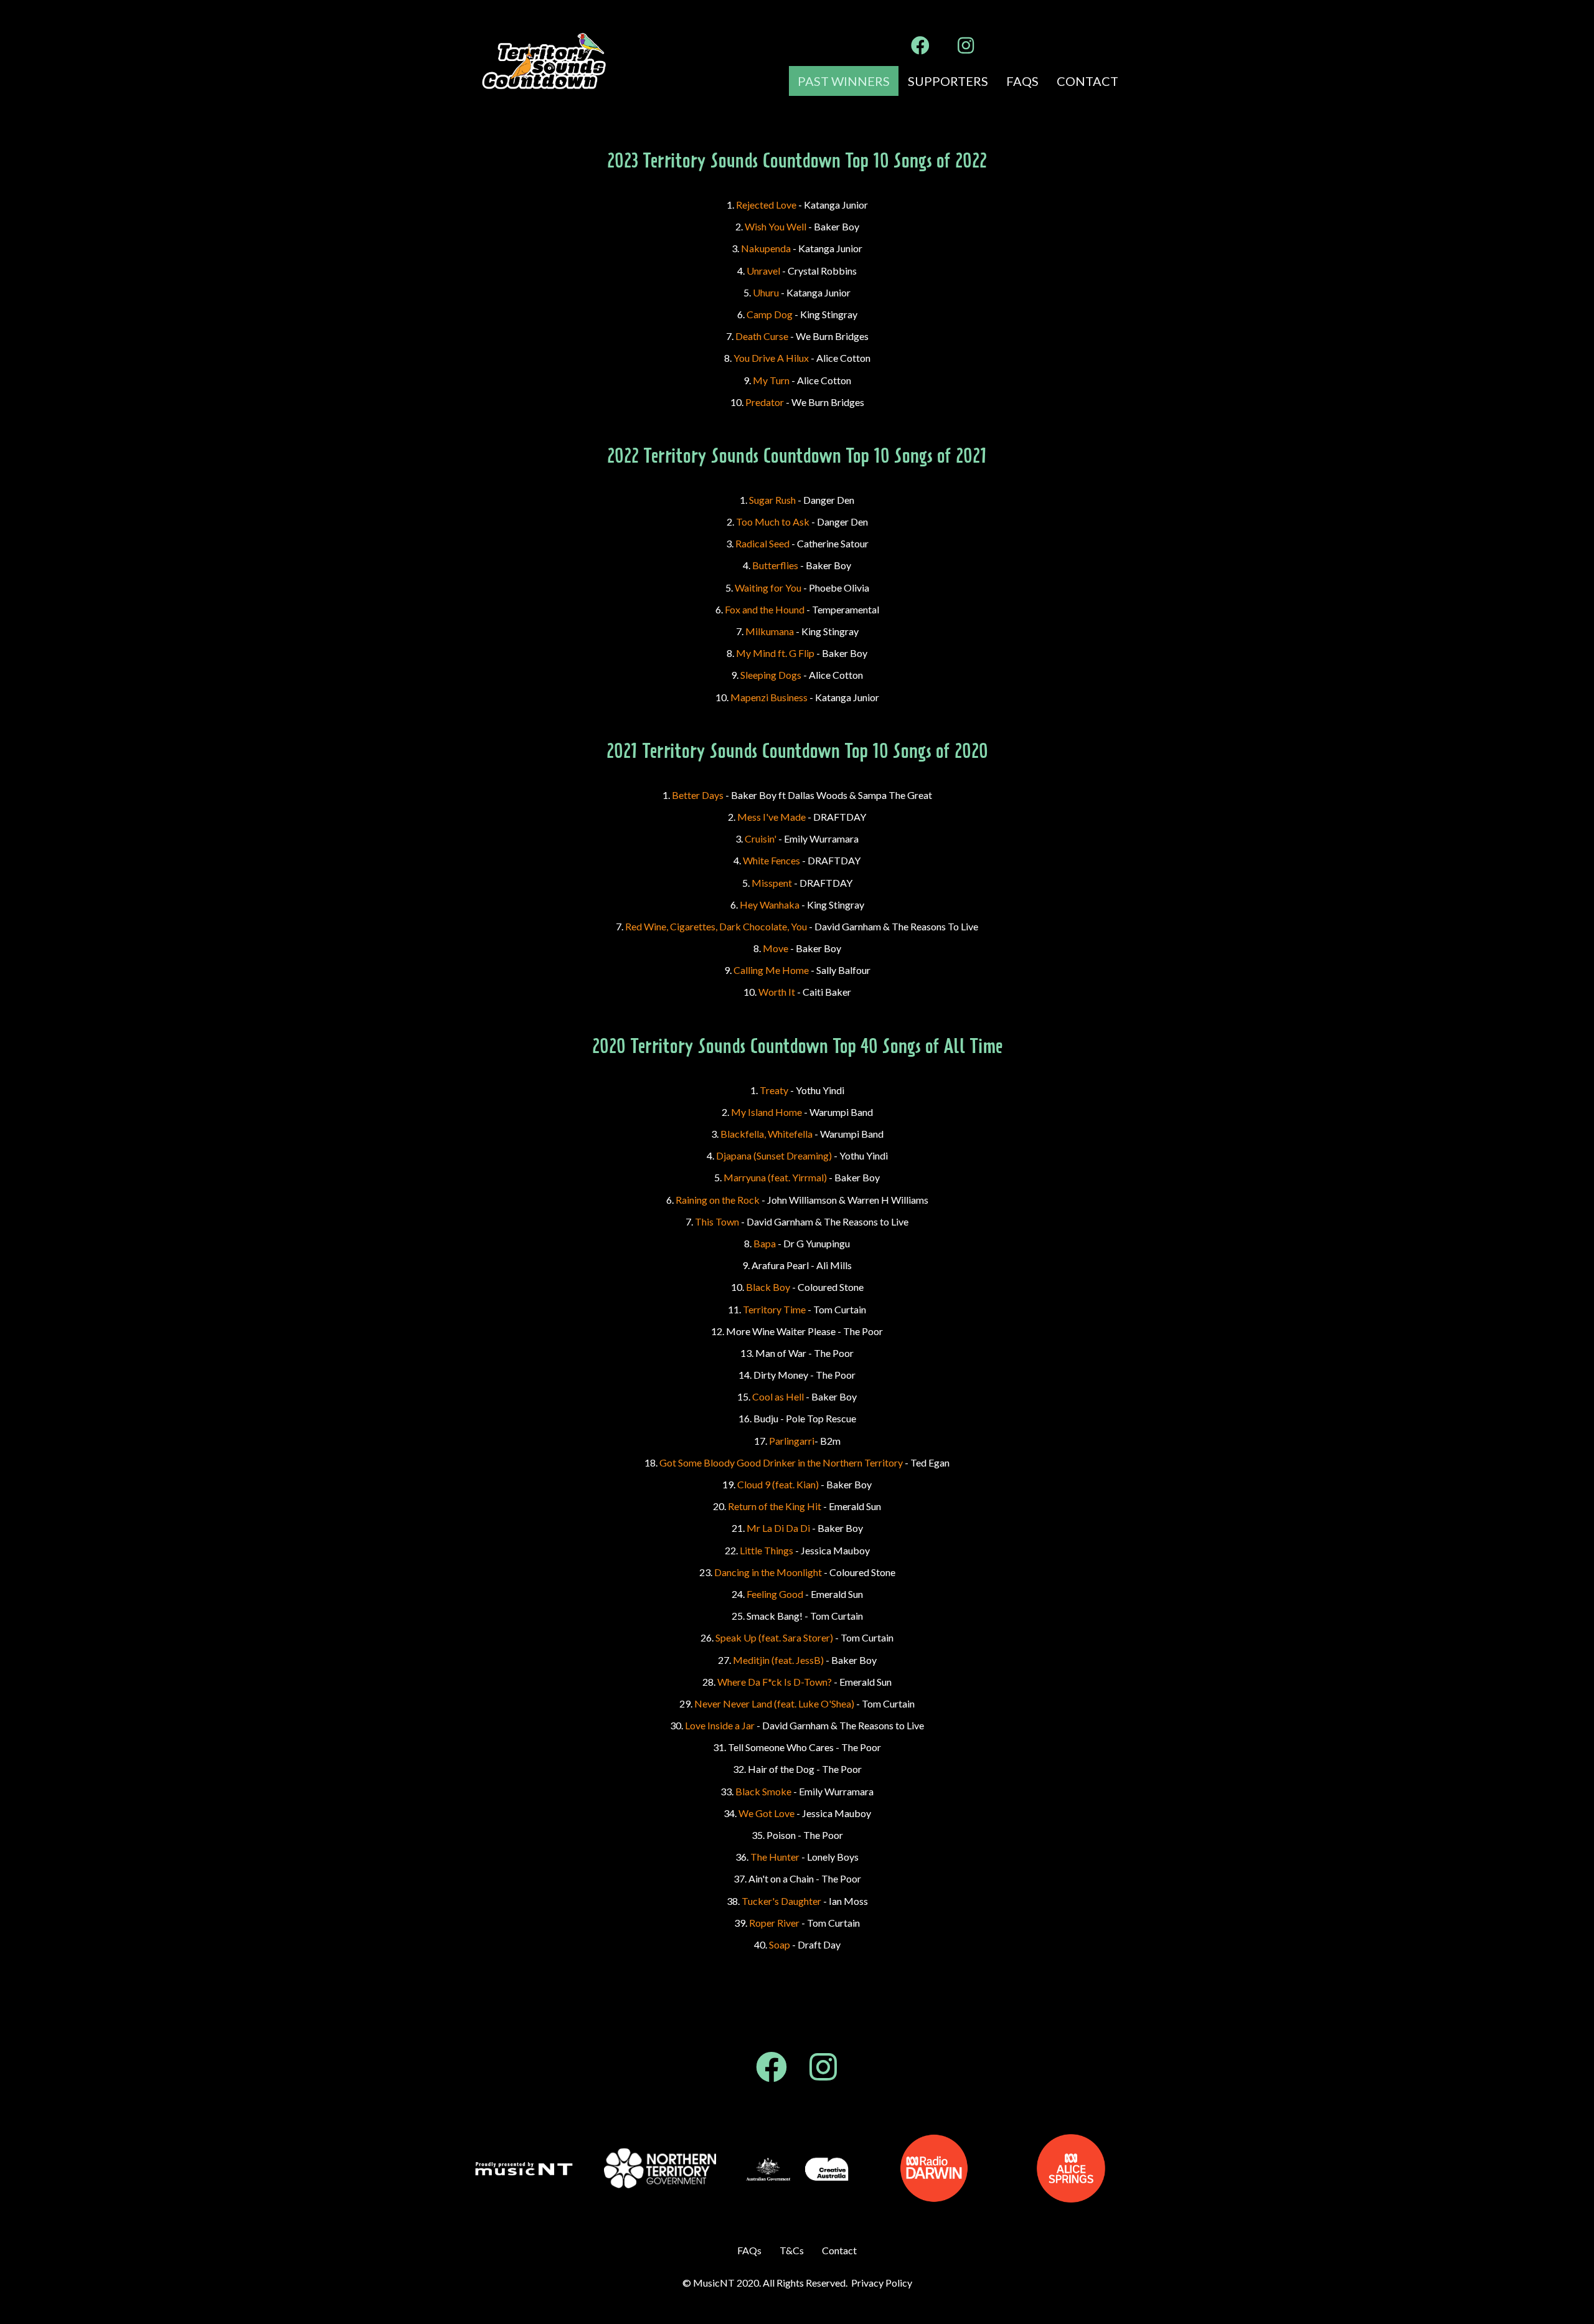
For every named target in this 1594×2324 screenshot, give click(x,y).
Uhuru (767, 292)
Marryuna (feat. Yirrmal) (775, 1177)
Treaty (774, 1090)
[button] (920, 45)
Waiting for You (769, 588)
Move (776, 948)
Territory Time (774, 1309)
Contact (1087, 81)
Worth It (777, 992)
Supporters (948, 81)
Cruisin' (761, 838)
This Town (717, 1221)
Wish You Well (776, 226)
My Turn (771, 380)
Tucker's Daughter (781, 1901)
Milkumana (770, 631)
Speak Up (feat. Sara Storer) (774, 1637)
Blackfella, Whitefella (766, 1134)
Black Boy (768, 1287)
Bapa (765, 1243)
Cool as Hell (778, 1396)
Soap (780, 1944)
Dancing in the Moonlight (768, 1572)
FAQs (1022, 81)
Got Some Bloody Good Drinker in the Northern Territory (781, 1462)
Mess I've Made (771, 817)
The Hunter (775, 1857)
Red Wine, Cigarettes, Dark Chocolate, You (716, 926)
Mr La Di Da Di (778, 1528)
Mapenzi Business (769, 697)
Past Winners (844, 81)
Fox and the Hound (765, 609)
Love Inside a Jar (720, 1725)
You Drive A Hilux (771, 358)
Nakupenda (766, 248)
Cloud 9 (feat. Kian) (778, 1484)
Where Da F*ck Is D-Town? (775, 1682)
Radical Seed (762, 543)
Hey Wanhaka (770, 905)
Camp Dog (770, 314)
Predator (765, 402)
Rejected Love (766, 205)
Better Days (698, 795)
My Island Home (766, 1112)
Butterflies (775, 565)
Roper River (774, 1923)
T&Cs (792, 2250)
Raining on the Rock (718, 1200)
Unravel (763, 271)
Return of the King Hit (775, 1506)
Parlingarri (792, 1441)
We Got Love (766, 1813)
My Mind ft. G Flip (775, 653)
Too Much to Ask (773, 522)
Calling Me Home (771, 970)
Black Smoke (763, 1791)
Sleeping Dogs (771, 675)
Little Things (766, 1550)
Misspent (772, 883)
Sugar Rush (772, 500)
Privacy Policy (882, 2283)
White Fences (771, 860)
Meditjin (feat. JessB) (778, 1660)
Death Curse (762, 336)
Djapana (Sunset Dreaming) (774, 1155)
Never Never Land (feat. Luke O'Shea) (774, 1703)
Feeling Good (775, 1594)
